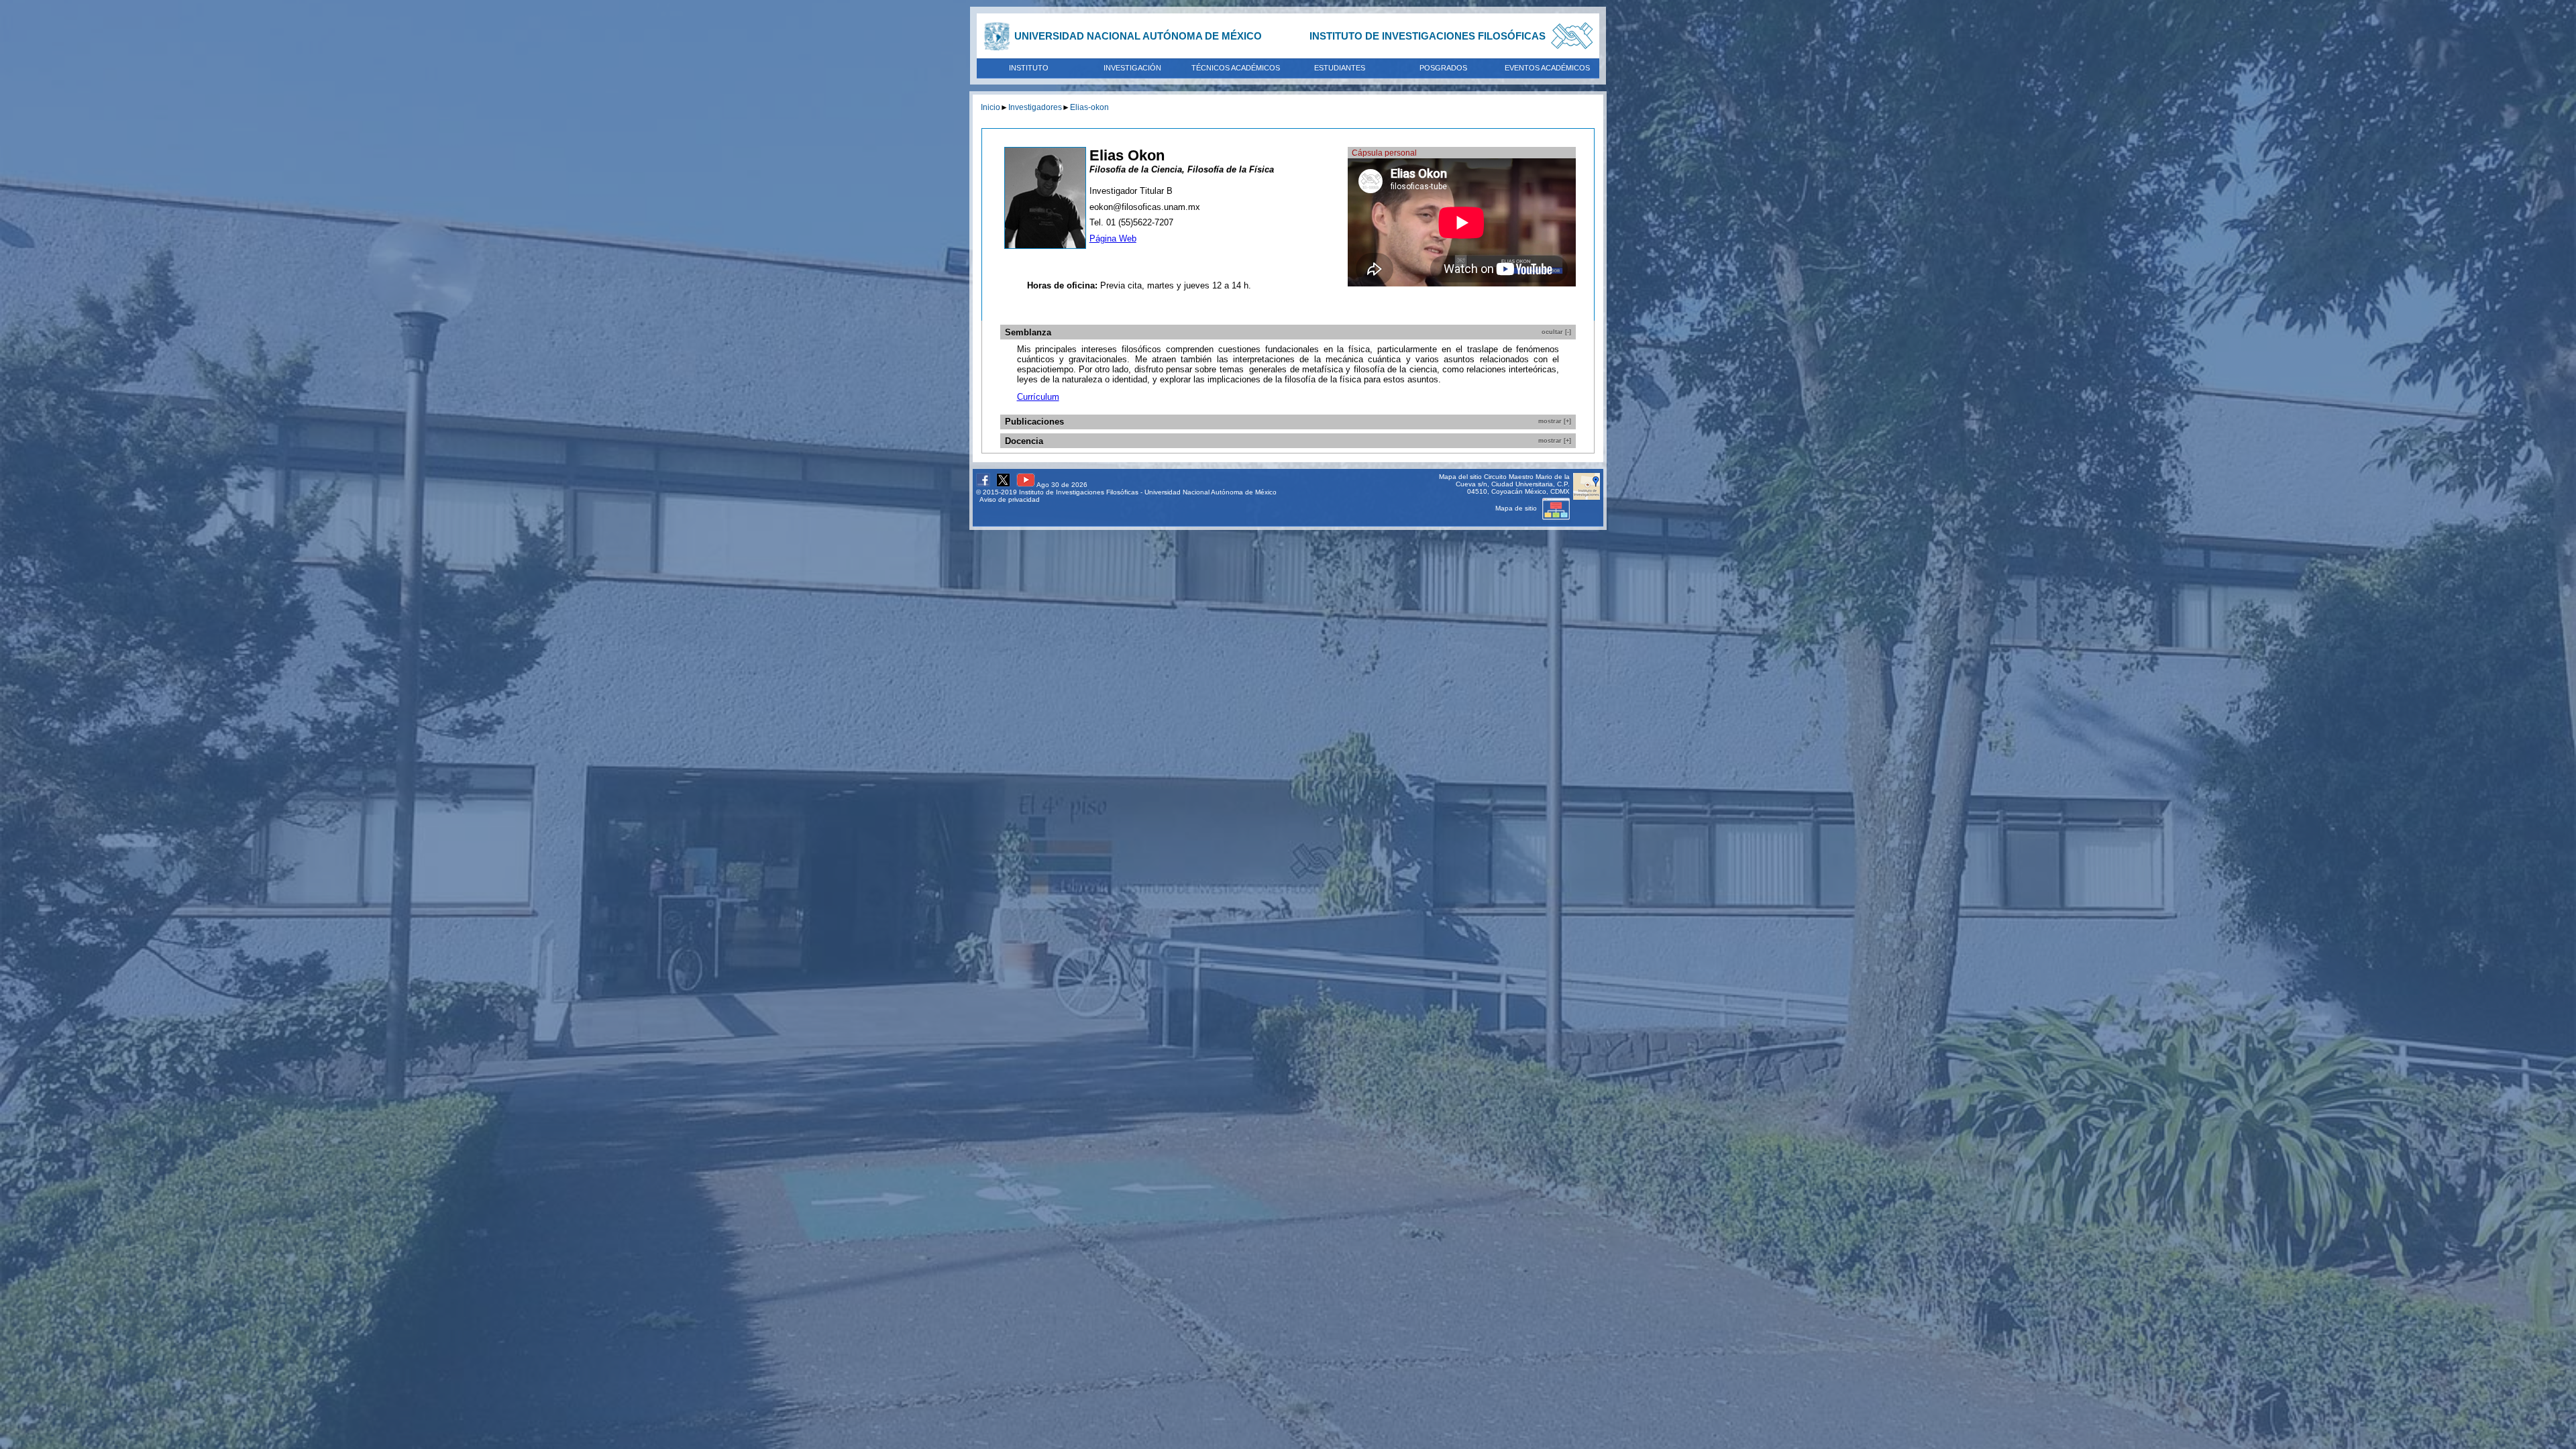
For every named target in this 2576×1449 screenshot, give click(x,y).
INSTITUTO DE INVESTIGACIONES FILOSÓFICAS (1428, 36)
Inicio (990, 107)
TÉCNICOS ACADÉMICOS (1236, 68)
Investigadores (1035, 107)
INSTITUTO (1029, 68)
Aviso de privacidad (1010, 499)
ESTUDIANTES (1340, 68)
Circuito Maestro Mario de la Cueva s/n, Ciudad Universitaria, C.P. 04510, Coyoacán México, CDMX (1513, 484)
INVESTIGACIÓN (1132, 68)
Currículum (1038, 397)
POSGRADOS (1443, 68)
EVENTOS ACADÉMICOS (1547, 68)
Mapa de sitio (1517, 508)
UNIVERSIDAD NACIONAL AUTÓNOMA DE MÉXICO (1138, 36)
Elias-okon (1089, 107)
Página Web (1113, 238)
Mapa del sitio (1460, 477)
